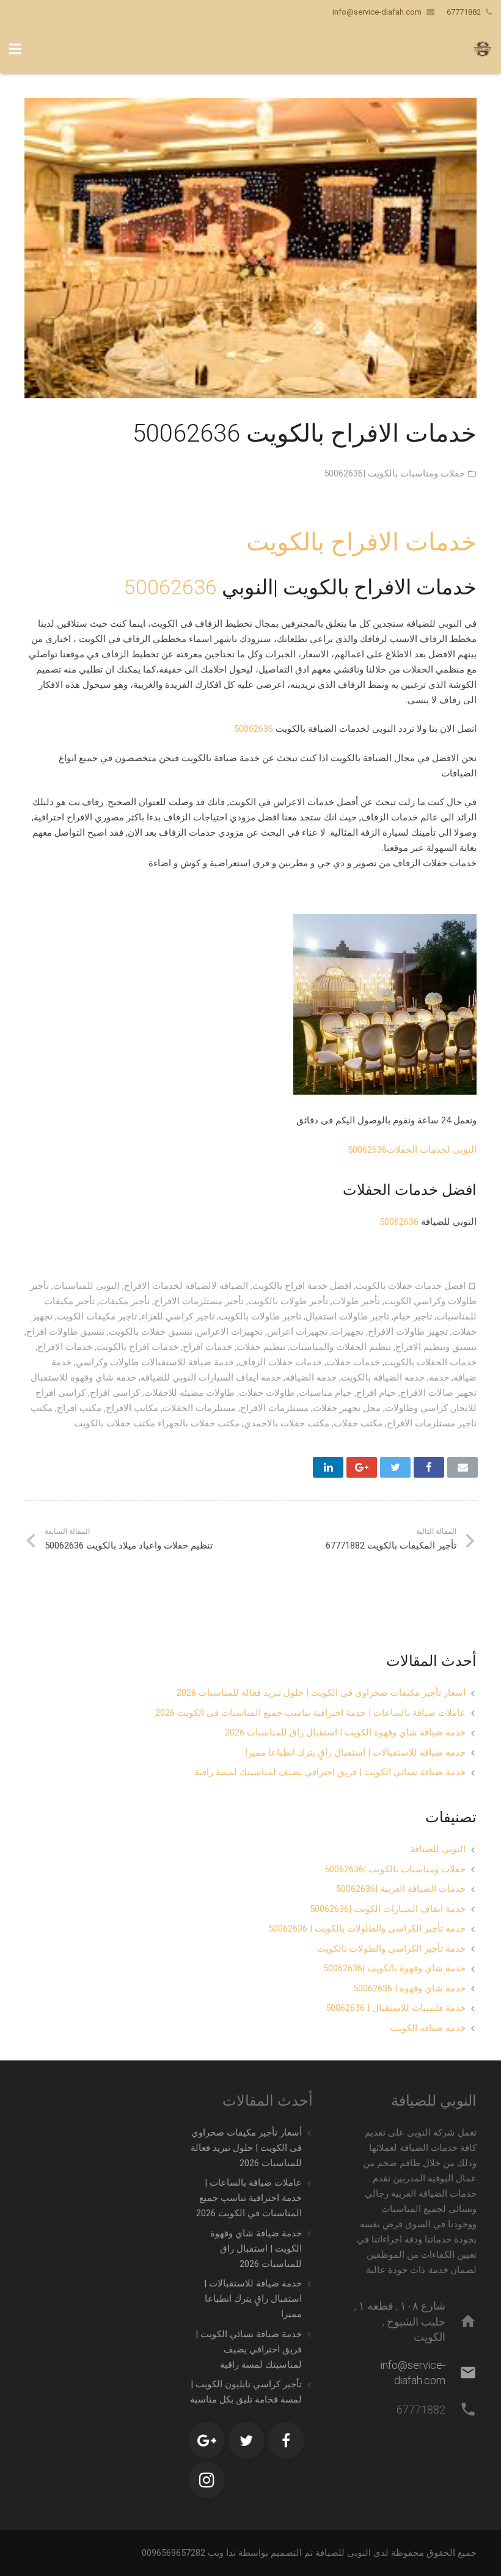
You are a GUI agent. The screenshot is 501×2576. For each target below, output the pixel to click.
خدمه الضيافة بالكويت (383, 1377)
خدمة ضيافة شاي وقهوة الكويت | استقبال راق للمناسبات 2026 (345, 1732)
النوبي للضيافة (438, 1849)
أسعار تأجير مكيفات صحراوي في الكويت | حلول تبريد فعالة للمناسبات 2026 (321, 1693)
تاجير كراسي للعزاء (178, 1316)
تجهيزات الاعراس (230, 1332)
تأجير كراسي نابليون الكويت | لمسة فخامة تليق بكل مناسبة (246, 2392)
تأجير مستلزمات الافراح (199, 1301)
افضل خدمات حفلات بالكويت (411, 1286)
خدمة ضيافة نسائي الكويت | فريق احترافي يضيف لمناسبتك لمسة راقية (330, 1772)
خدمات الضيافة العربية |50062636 (401, 1889)
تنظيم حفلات (261, 1347)
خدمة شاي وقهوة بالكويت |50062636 (394, 1968)
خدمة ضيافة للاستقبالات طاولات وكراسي (155, 1362)
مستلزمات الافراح (274, 1408)
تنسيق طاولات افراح (65, 1332)
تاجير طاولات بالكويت (260, 1316)
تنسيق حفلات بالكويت (151, 1332)
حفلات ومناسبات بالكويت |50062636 (394, 473)
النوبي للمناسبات (86, 1286)
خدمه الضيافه (311, 1377)
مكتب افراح (79, 1408)
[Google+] (207, 2440)
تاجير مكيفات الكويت (97, 1316)
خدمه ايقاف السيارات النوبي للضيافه (211, 1377)
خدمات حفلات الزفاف (280, 1362)
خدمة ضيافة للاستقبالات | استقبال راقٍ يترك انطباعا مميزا (355, 1753)
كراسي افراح (115, 1393)
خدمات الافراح (65, 1347)
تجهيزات (348, 1332)
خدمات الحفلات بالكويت (430, 1362)
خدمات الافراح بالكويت (361, 542)
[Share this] (429, 1467)
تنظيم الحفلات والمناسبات (340, 1347)
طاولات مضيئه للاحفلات (189, 1393)
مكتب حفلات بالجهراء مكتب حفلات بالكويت (157, 1423)
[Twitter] (246, 2440)
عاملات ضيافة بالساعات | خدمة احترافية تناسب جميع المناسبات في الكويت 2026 (310, 1713)
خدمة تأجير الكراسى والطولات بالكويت (391, 1949)
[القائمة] (15, 49)
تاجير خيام (413, 1316)
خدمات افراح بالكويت (137, 1347)
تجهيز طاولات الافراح (408, 1332)
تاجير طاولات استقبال (347, 1316)
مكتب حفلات (358, 1423)
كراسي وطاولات (416, 1408)
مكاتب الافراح (132, 1408)
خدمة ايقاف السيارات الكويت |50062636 (388, 1909)
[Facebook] (286, 2440)
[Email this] (463, 1467)
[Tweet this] (395, 1467)
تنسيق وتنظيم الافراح (436, 1347)
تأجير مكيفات (124, 1301)
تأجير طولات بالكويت (288, 1301)
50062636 (170, 587)
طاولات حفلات (267, 1393)
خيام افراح (376, 1393)
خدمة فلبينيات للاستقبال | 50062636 (396, 2008)
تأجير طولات (356, 1301)
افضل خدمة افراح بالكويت (302, 1286)
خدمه (439, 1377)
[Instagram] (207, 2480)
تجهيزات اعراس (297, 1332)
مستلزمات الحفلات (199, 1408)
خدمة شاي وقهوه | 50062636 (409, 1988)
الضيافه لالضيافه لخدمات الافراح (186, 1286)
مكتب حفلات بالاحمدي (287, 1423)
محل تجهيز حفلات (347, 1408)
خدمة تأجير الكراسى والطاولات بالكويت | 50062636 (367, 1928)
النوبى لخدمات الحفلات (432, 1150)
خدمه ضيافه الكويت (428, 2028)
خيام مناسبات (325, 1393)
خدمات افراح (207, 1347)
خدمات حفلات (353, 1362)
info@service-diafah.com (377, 12)
